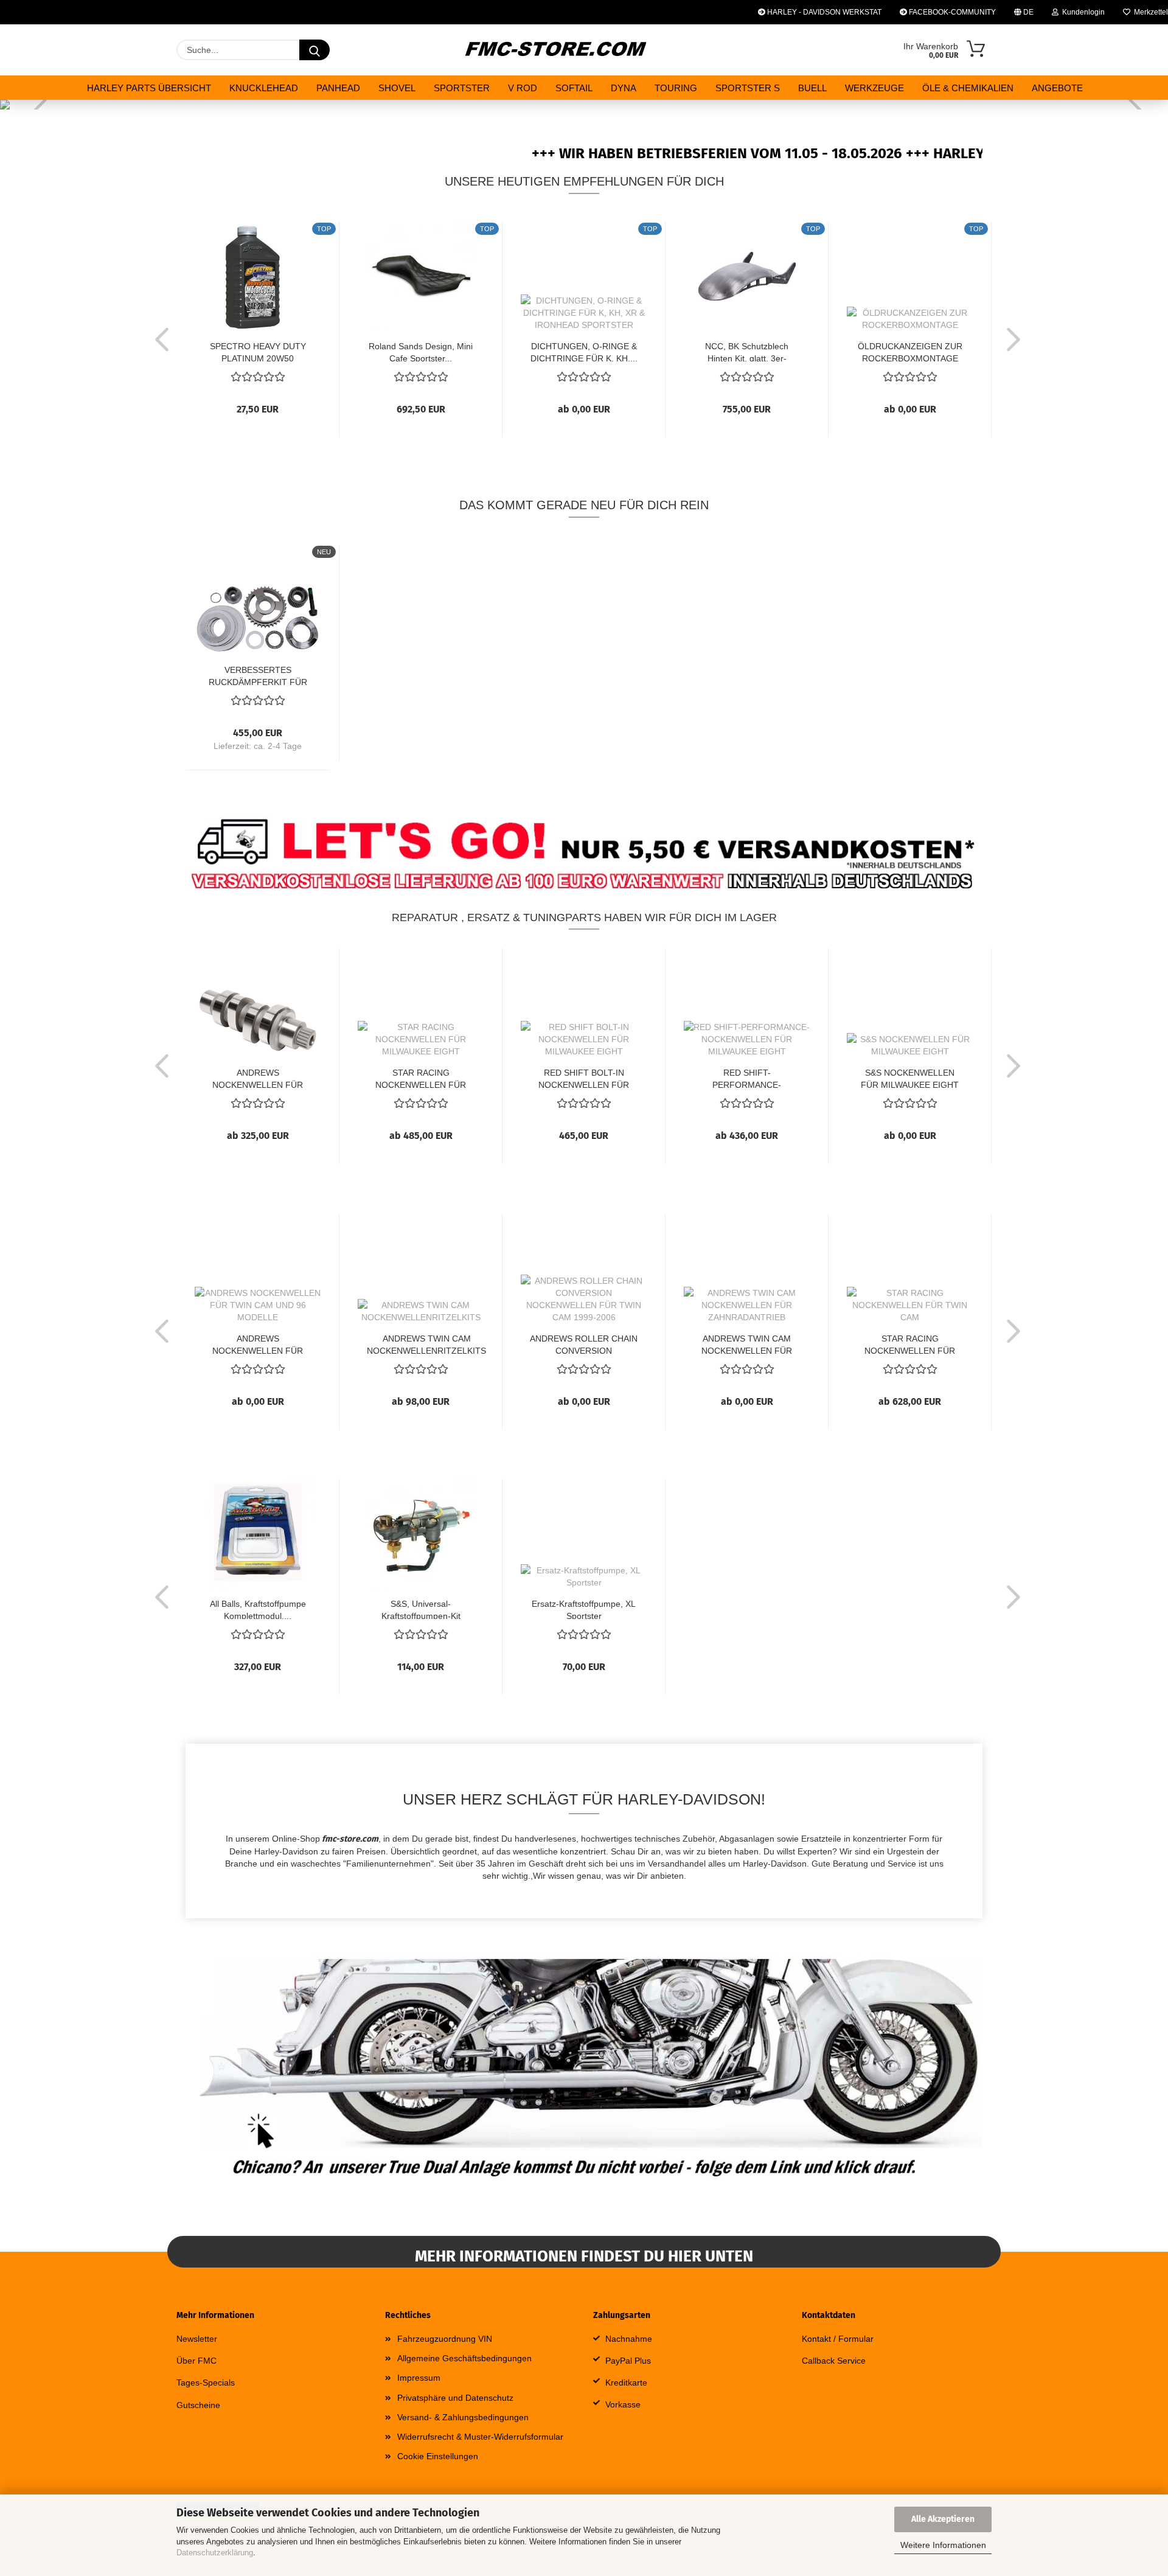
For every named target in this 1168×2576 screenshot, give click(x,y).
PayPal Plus (628, 2361)
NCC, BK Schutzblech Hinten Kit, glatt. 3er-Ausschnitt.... (747, 351)
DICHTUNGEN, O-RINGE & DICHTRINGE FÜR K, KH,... (584, 351)
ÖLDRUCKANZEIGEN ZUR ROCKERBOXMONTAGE (910, 351)
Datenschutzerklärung (215, 2553)
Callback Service (834, 2361)
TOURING (676, 88)
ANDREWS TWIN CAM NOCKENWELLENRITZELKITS (426, 1344)
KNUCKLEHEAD (264, 88)
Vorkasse (623, 2404)
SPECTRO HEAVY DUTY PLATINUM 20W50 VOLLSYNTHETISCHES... (258, 351)
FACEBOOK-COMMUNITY (951, 12)
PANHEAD (338, 88)
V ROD (523, 88)
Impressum (419, 2378)
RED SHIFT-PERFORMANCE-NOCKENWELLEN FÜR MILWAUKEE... (747, 1078)
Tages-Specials (206, 2383)
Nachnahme (629, 2339)
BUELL (812, 88)
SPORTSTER (462, 88)
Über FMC (196, 2361)
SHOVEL (397, 88)
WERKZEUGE (874, 88)
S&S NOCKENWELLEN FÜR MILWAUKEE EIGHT (910, 1078)
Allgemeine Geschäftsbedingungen (464, 2358)
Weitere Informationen (943, 2545)
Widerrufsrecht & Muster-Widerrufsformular (480, 2437)
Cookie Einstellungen (438, 2456)
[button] (158, 339)
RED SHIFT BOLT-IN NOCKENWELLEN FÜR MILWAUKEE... (584, 1078)
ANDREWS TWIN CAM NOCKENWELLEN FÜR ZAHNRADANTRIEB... (747, 1344)
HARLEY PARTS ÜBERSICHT (149, 88)
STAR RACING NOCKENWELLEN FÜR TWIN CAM (910, 1344)
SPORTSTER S (748, 88)
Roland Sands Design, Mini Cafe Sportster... (421, 351)
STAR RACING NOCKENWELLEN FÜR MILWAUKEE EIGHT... (421, 1078)
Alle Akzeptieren (943, 2519)
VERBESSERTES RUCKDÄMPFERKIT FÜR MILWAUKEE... (258, 675)
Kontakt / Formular (838, 2339)
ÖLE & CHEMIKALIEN (968, 88)
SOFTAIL (574, 88)
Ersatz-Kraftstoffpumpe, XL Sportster (584, 1609)
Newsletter (197, 2339)
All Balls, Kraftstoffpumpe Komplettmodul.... (258, 1609)
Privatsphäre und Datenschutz (455, 2398)
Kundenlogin (1082, 12)
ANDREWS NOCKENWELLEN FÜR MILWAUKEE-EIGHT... (258, 1078)
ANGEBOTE (1057, 88)
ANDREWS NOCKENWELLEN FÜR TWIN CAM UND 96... (258, 1344)
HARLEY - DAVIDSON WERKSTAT (823, 12)
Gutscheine (198, 2405)
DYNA (624, 88)
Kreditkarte (626, 2383)
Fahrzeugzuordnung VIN (445, 2339)
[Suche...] (315, 50)
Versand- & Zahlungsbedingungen (463, 2417)
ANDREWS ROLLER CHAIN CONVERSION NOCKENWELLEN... (584, 1344)
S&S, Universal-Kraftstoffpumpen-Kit (421, 1609)
